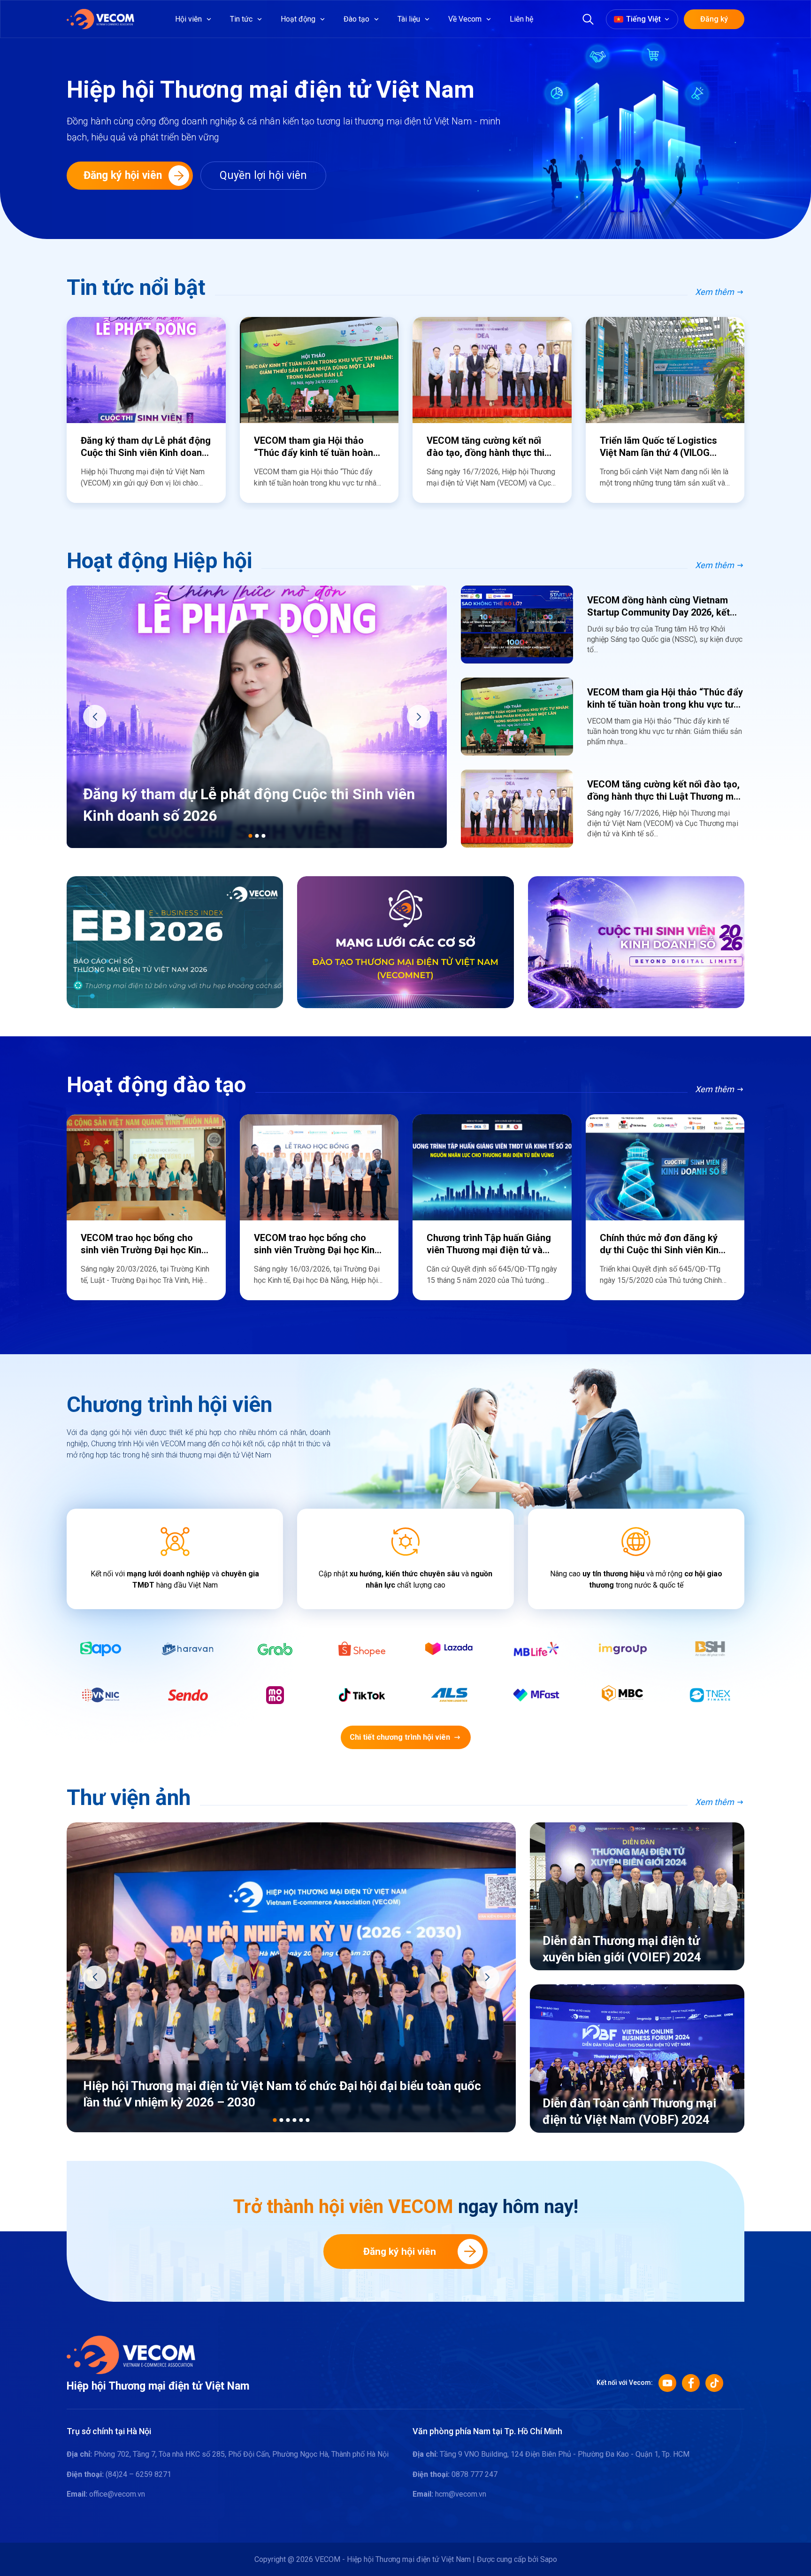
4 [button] (294, 2120)
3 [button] (263, 836)
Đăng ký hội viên (400, 2252)
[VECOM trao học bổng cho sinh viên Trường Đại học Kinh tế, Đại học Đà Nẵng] (319, 1167)
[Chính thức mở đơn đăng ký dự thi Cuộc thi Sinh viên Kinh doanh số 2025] (665, 1167)
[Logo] (131, 2354)
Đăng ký (714, 19)
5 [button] (301, 2120)
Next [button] (419, 717)
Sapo (549, 2559)
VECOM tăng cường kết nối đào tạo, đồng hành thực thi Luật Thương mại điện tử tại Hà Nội (486, 447)
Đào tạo (356, 19)
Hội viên (188, 19)
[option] (146, 410)
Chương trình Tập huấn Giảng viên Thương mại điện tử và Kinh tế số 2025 (489, 1244)
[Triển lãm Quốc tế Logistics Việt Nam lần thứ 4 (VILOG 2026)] (665, 370)
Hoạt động (298, 19)
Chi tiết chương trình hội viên (400, 1737)
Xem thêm (715, 292)
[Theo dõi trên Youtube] (667, 2383)
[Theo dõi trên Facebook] (691, 2383)
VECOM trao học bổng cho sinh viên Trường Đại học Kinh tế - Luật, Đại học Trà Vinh (144, 1244)
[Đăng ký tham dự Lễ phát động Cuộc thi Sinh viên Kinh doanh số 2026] (146, 370)
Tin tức (241, 19)
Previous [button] (95, 717)
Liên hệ (521, 19)
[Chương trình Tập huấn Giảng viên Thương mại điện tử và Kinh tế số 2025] (492, 1167)
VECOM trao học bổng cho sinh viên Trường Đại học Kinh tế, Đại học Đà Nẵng (317, 1244)
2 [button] (257, 836)
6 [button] (307, 2120)
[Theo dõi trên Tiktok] (714, 2383)
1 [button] (250, 836)
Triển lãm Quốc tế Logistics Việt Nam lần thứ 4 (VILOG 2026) (658, 447)
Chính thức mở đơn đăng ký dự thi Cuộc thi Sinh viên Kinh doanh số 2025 (662, 1244)
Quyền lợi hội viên (263, 175)
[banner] (175, 942)
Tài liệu (409, 19)
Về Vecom (465, 19)
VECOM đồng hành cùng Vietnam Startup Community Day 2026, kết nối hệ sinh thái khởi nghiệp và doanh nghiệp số (658, 606)
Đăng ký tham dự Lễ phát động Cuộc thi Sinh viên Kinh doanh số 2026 (146, 447)
